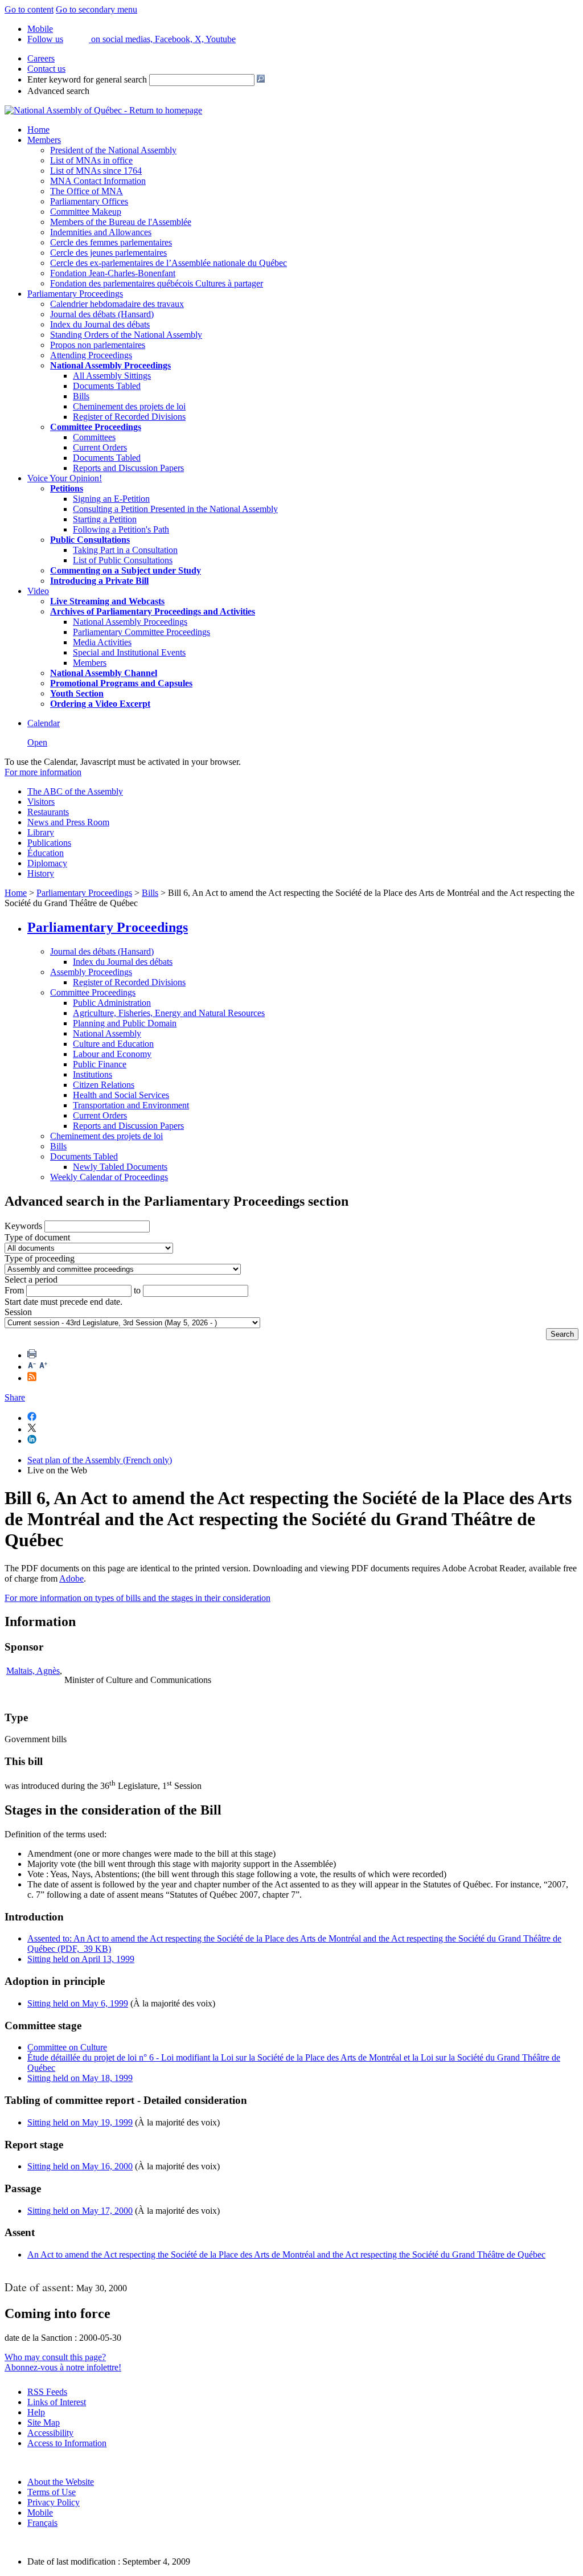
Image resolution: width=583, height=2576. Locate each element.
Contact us (46, 69)
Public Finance (100, 1064)
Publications (49, 843)
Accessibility (50, 2433)
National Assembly (107, 1033)
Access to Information (67, 2443)
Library (41, 832)
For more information (43, 772)
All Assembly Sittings (112, 376)
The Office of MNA (87, 191)
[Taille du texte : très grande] (43, 1367)
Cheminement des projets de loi (129, 406)
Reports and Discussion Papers (128, 468)
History (41, 873)
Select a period (31, 1279)
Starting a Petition (105, 519)
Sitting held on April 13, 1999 (81, 1959)
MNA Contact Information (98, 181)
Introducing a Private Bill (99, 581)
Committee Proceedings (96, 427)
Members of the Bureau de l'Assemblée (121, 222)
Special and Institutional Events (129, 652)
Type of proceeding (40, 1258)
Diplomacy (47, 863)
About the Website (61, 2482)
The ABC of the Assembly (75, 791)
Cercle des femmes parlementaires (111, 242)
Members (44, 140)
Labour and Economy (112, 1054)
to (137, 1290)
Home (38, 130)
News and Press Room (68, 822)
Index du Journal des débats (100, 324)
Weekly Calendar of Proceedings (109, 1177)
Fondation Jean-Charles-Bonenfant (113, 273)
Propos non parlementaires (98, 345)
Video (38, 591)
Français (42, 2523)
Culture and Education (113, 1044)
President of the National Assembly (113, 150)
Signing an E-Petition (111, 499)
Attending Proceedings (91, 355)
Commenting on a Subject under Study (126, 570)
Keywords (23, 1226)
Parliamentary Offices (89, 201)
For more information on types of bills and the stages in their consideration (137, 1598)
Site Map (44, 2423)
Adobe (71, 1578)
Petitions (67, 488)
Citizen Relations (104, 1085)
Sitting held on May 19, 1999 (80, 2122)
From (14, 1290)
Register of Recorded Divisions (129, 417)
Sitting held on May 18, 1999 (80, 2078)
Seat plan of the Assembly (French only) (100, 1460)
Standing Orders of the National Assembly (126, 335)
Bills (81, 396)
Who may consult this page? (55, 2357)
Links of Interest (57, 2402)
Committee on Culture (67, 2047)
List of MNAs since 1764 (96, 171)
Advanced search (58, 91)
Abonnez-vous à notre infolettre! (63, 2367)
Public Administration (112, 1003)
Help (36, 2412)
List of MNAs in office (91, 160)
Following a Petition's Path (121, 529)
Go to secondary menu (97, 9)
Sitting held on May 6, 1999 (78, 2003)
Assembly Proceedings (91, 972)
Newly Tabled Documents (120, 1167)
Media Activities (102, 642)
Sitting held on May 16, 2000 (80, 2166)
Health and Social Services (121, 1095)
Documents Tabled (107, 386)
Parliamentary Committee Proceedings (141, 632)
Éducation (46, 853)
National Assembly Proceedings (130, 622)
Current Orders (100, 447)
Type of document (37, 1237)
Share (15, 1397)
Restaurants (48, 812)
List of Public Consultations (123, 560)
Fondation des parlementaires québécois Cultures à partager (157, 283)
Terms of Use (52, 2492)
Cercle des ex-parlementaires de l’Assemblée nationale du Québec (169, 263)
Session (18, 1312)
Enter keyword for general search (87, 79)
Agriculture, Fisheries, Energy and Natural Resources (169, 1013)
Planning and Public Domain (125, 1023)
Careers (41, 58)
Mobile (40, 2512)
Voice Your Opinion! (65, 478)
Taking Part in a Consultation (125, 550)
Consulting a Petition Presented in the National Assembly (175, 509)
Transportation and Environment (131, 1105)
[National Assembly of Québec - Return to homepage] (103, 110)
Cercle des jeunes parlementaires (108, 253)
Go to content (29, 9)
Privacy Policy (54, 2502)
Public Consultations (90, 540)
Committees (94, 437)
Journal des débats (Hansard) (102, 314)
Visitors (41, 802)
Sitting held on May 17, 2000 (80, 2211)
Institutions (93, 1074)
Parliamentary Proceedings (75, 294)
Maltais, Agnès (33, 1671)
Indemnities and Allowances (101, 232)
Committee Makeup (86, 212)
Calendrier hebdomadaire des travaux (117, 304)
